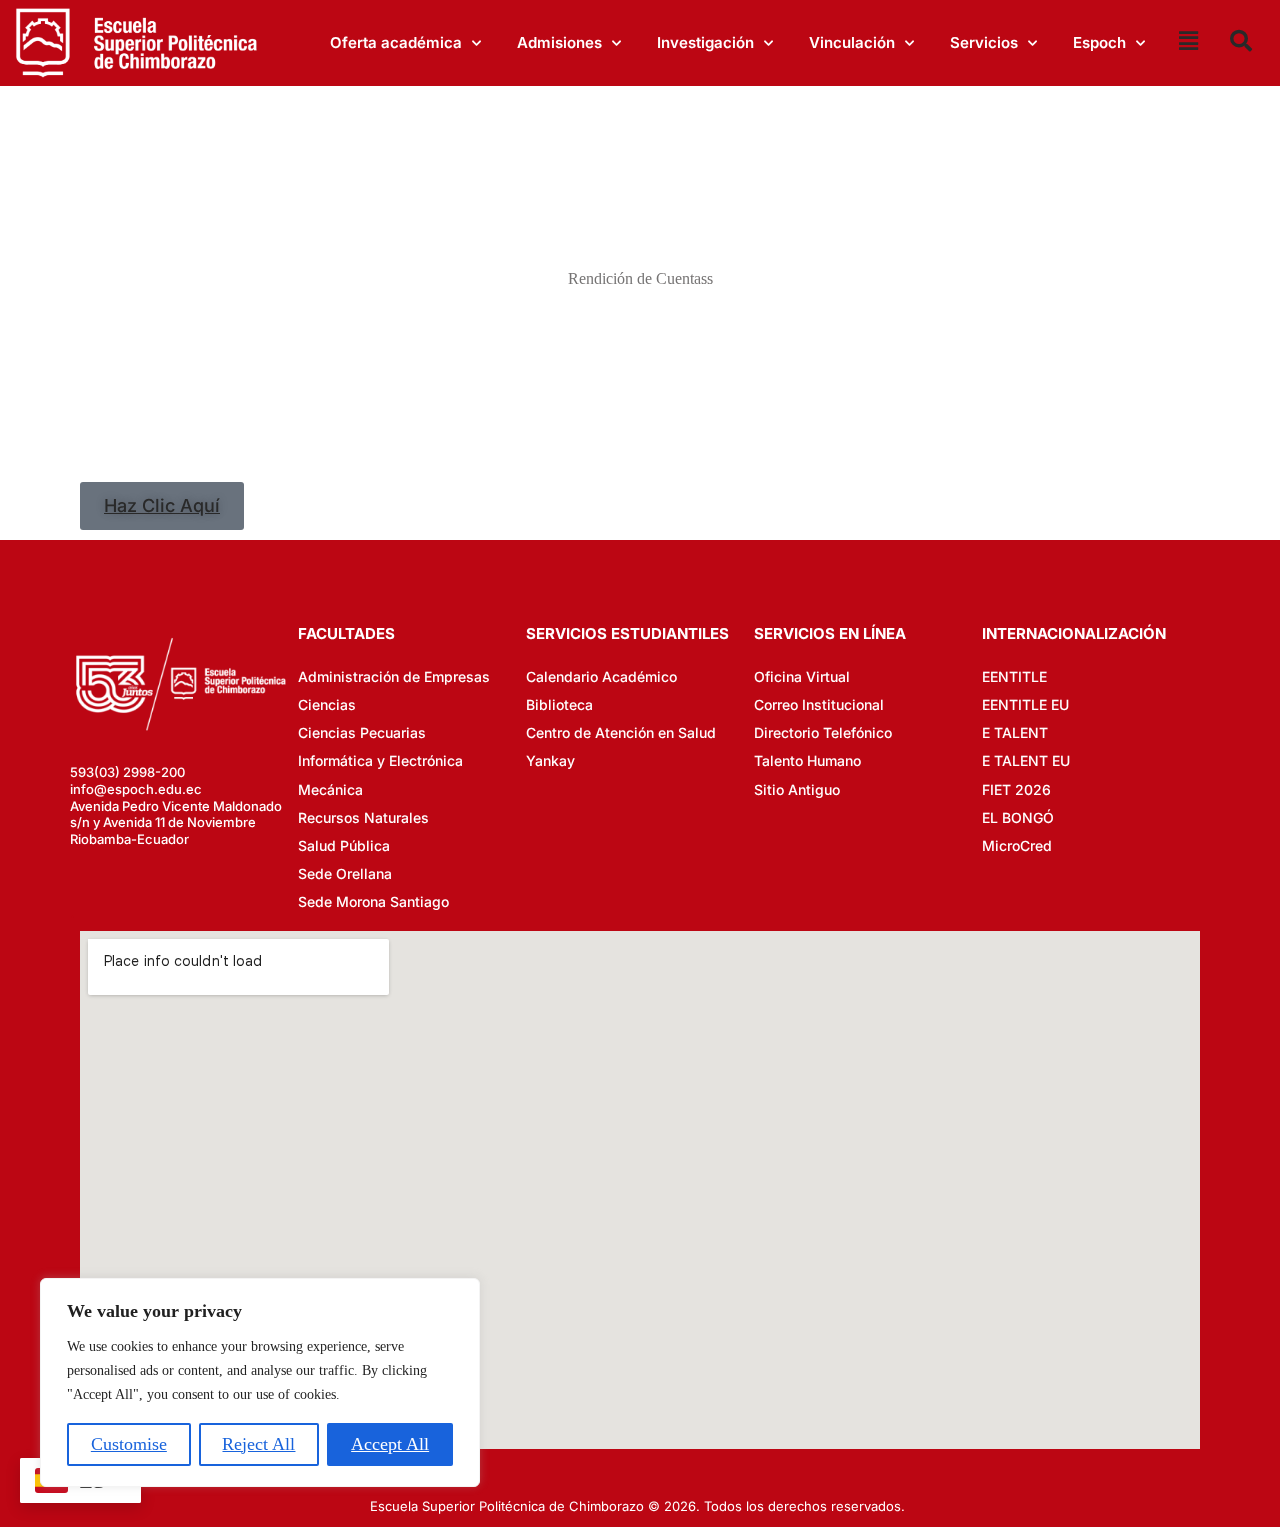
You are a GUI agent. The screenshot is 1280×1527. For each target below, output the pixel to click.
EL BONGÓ (1018, 817)
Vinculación (852, 42)
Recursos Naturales (363, 817)
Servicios (984, 42)
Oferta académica (396, 42)
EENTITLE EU (1025, 704)
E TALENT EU (1026, 760)
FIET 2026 (1016, 789)
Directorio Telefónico (823, 732)
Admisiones (559, 42)
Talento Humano (807, 760)
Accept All (390, 1444)
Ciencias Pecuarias (362, 732)
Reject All (258, 1444)
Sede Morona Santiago (373, 901)
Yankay (550, 760)
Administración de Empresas (394, 676)
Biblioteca (559, 704)
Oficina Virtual (802, 676)
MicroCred (1017, 845)
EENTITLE (1014, 676)
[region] (260, 1382)
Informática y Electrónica (380, 760)
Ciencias (327, 704)
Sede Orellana (345, 873)
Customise (129, 1444)
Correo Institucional (819, 704)
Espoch (1099, 42)
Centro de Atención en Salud (621, 732)
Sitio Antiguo (797, 789)
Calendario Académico (601, 676)
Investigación (705, 42)
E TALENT (1015, 732)
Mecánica (330, 789)
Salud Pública (344, 845)
